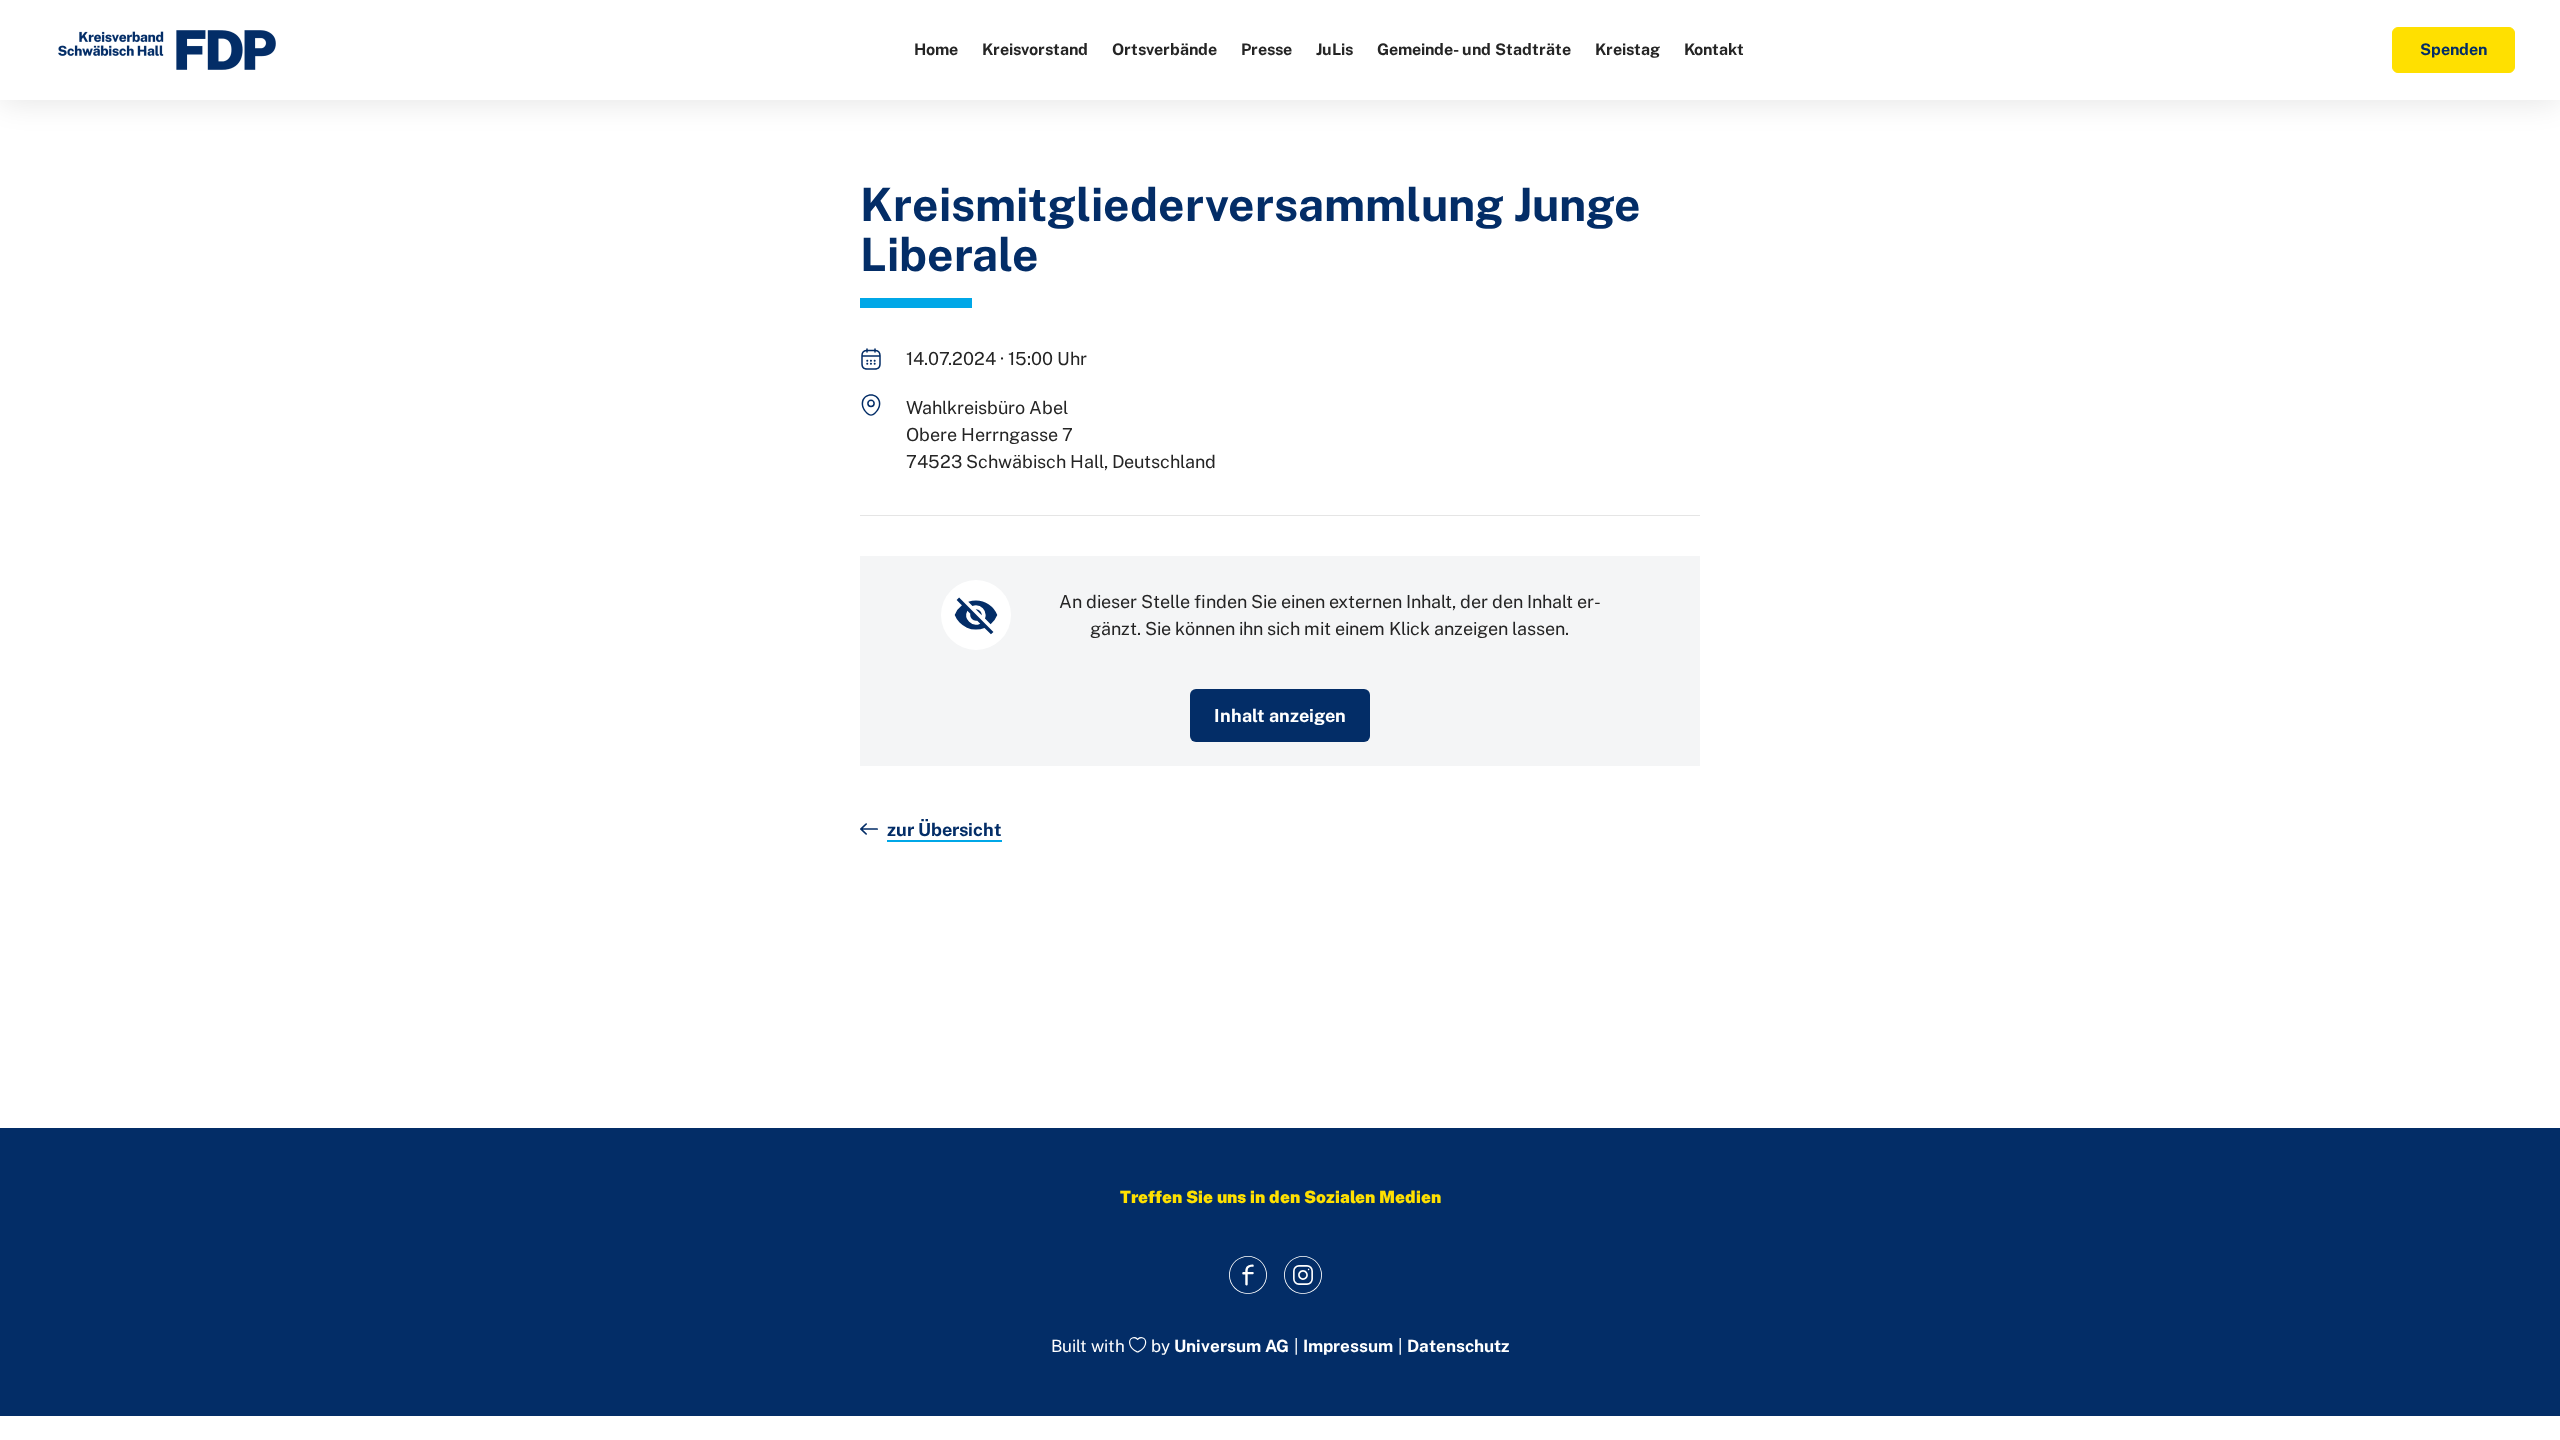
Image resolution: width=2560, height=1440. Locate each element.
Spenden (2453, 49)
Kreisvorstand (1035, 49)
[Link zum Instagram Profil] (1302, 1274)
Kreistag (1627, 49)
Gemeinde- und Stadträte (1474, 49)
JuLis (1334, 49)
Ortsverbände (1164, 49)
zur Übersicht (944, 829)
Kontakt (1714, 49)
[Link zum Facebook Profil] (1247, 1274)
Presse (1266, 49)
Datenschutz (1458, 1346)
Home (936, 49)
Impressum (1348, 1346)
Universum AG (1231, 1347)
